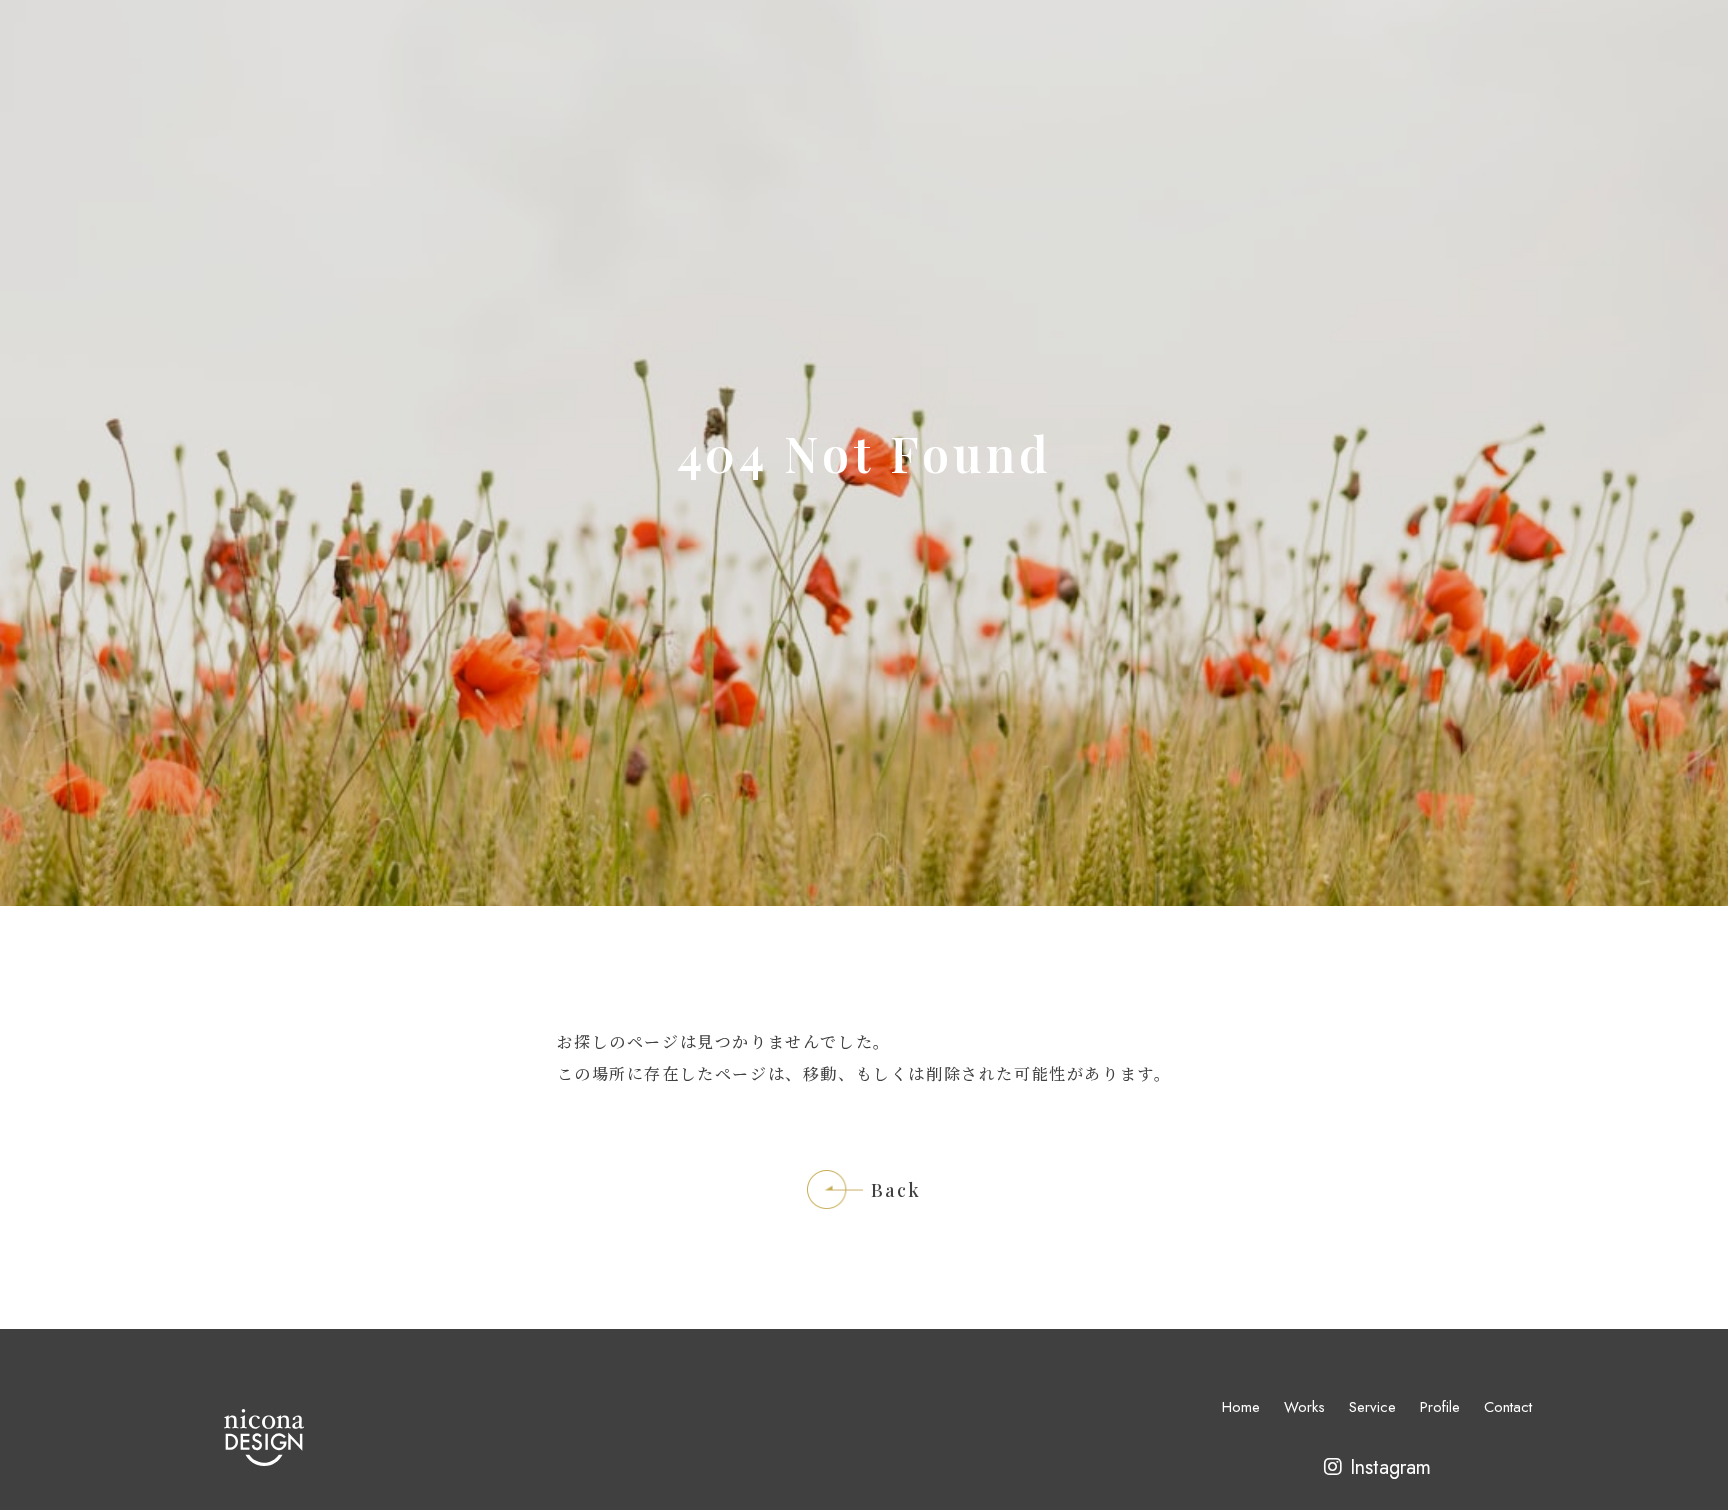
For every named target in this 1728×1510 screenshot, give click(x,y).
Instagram (1390, 1467)
